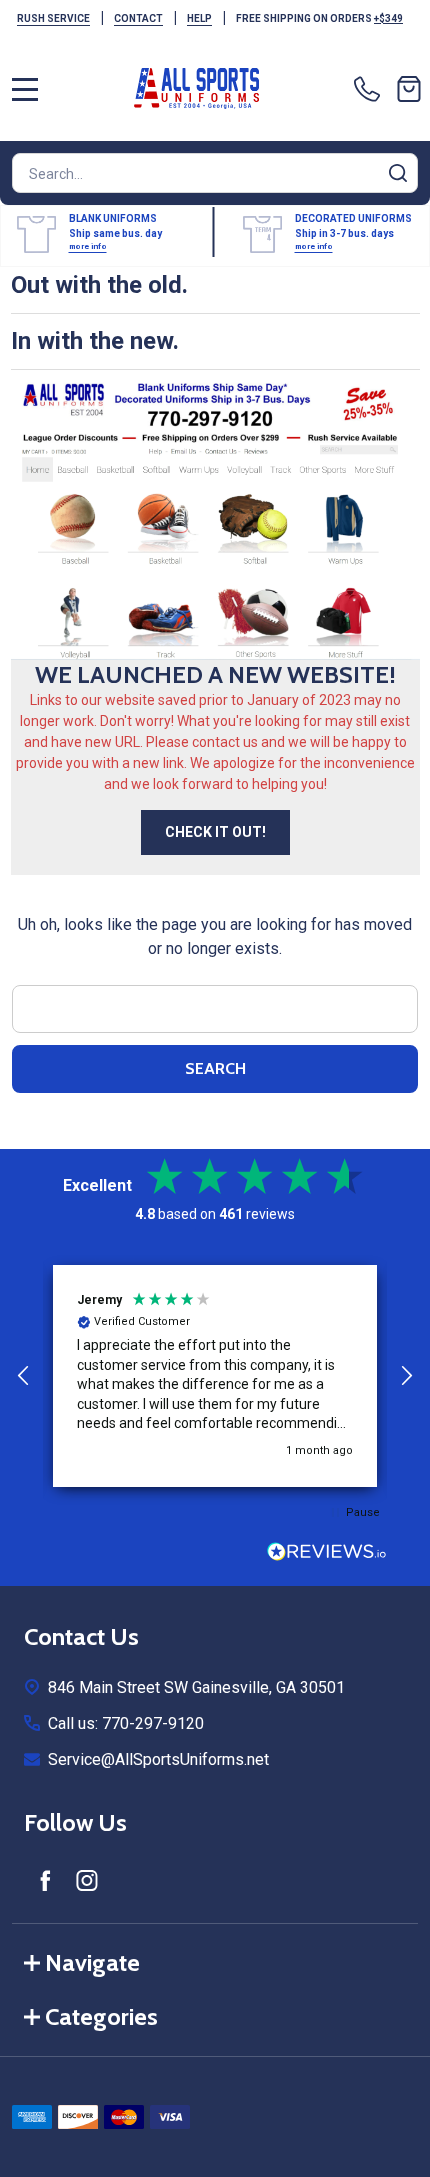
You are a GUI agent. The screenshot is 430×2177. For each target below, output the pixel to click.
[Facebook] (45, 1880)
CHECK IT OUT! (215, 832)
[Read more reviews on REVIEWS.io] (327, 1554)
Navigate (92, 1962)
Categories (101, 2016)
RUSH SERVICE (53, 18)
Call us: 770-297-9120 (126, 1723)
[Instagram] (87, 1880)
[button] (24, 1376)
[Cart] (409, 89)
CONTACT (138, 18)
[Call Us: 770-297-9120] (371, 89)
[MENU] (25, 89)
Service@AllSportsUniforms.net (158, 1759)
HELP (199, 18)
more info (88, 246)
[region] (215, 1376)
